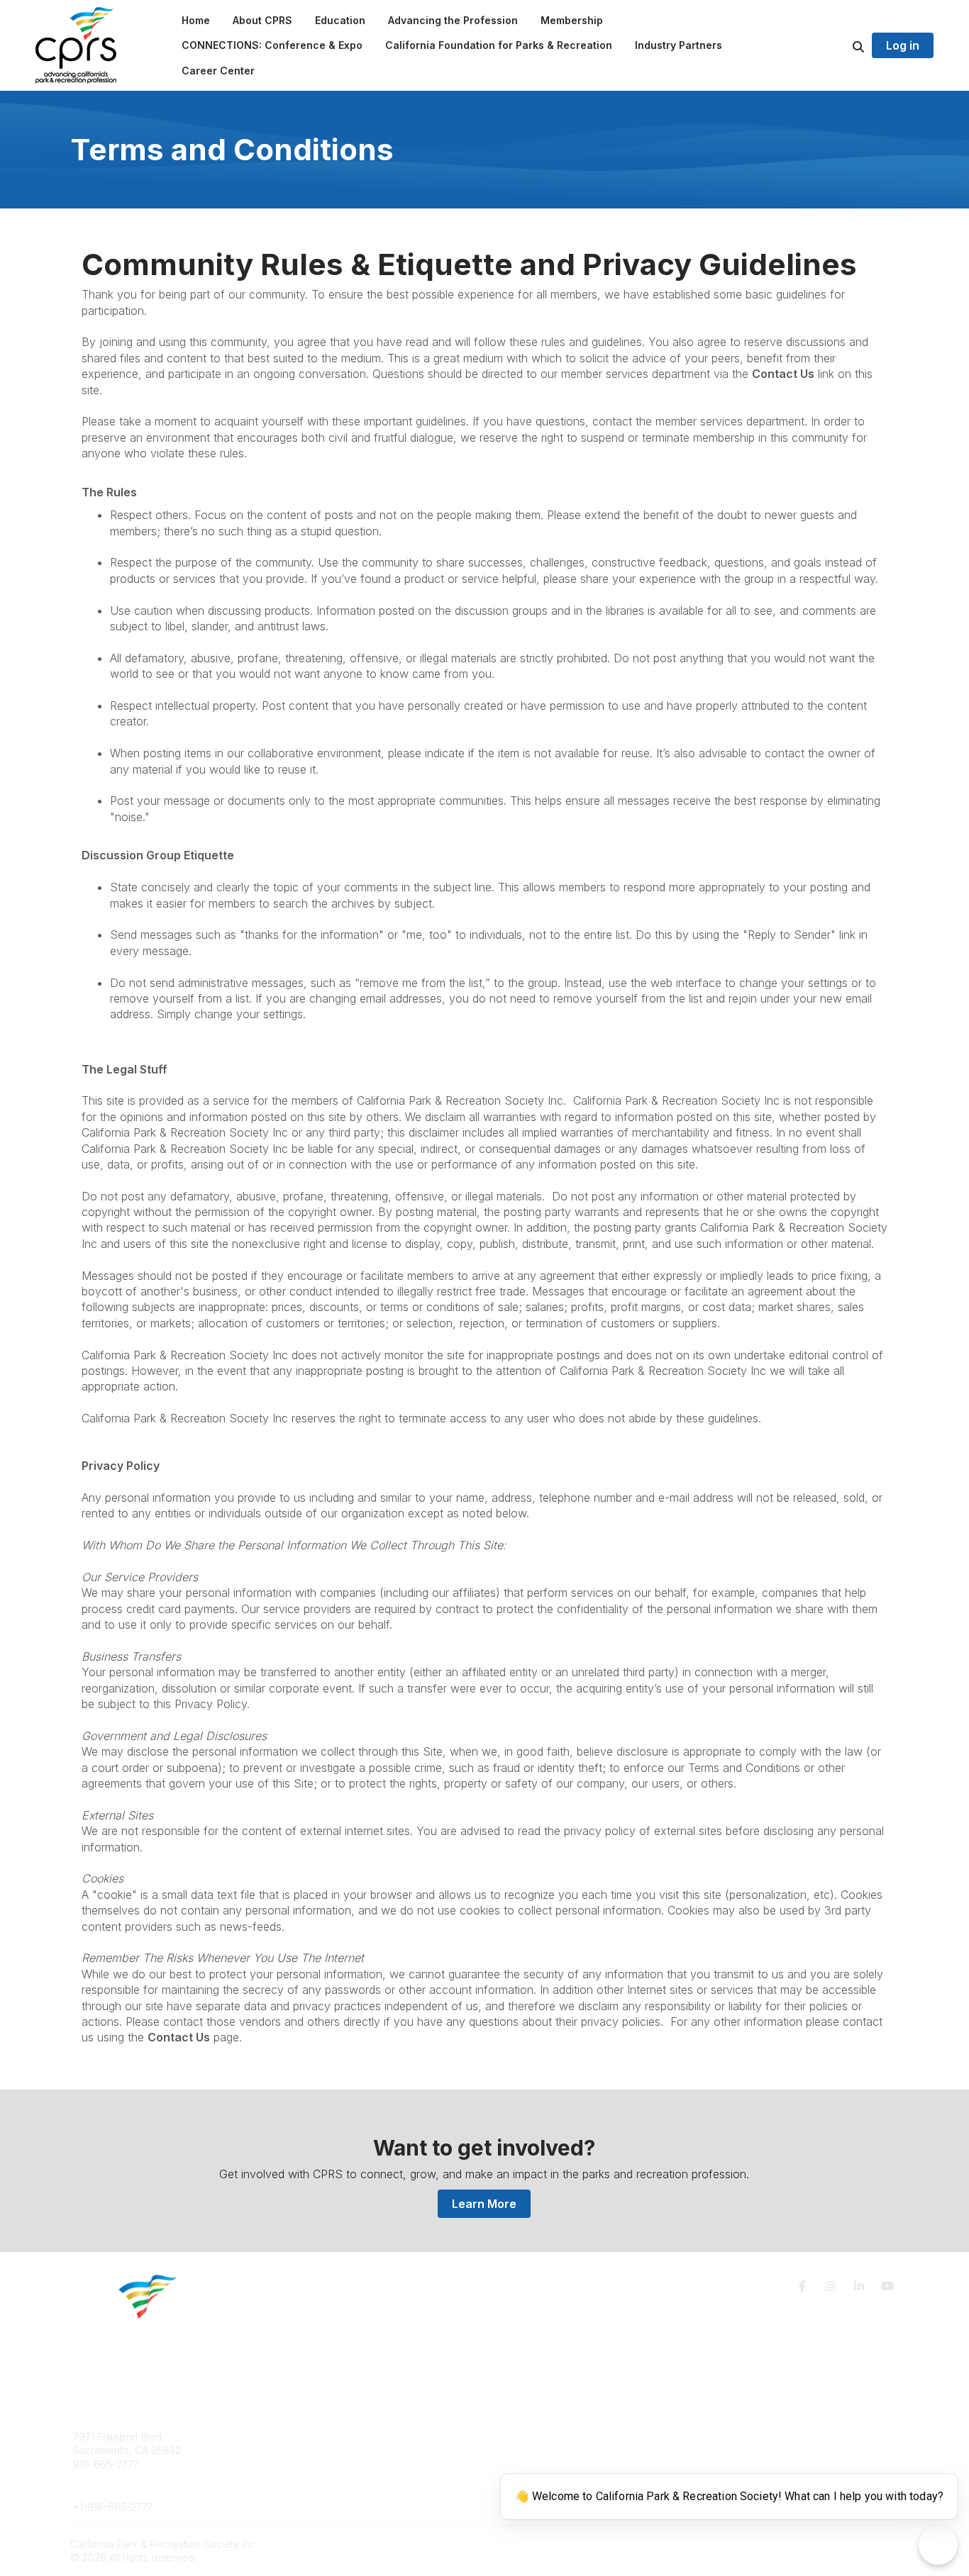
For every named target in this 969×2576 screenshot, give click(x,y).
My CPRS (523, 2464)
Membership (531, 2450)
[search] (841, 45)
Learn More (484, 2204)
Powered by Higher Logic (838, 2544)
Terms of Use (734, 2442)
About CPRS (309, 2437)
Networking (528, 2437)
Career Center (314, 2464)
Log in (903, 45)
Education (303, 2450)
